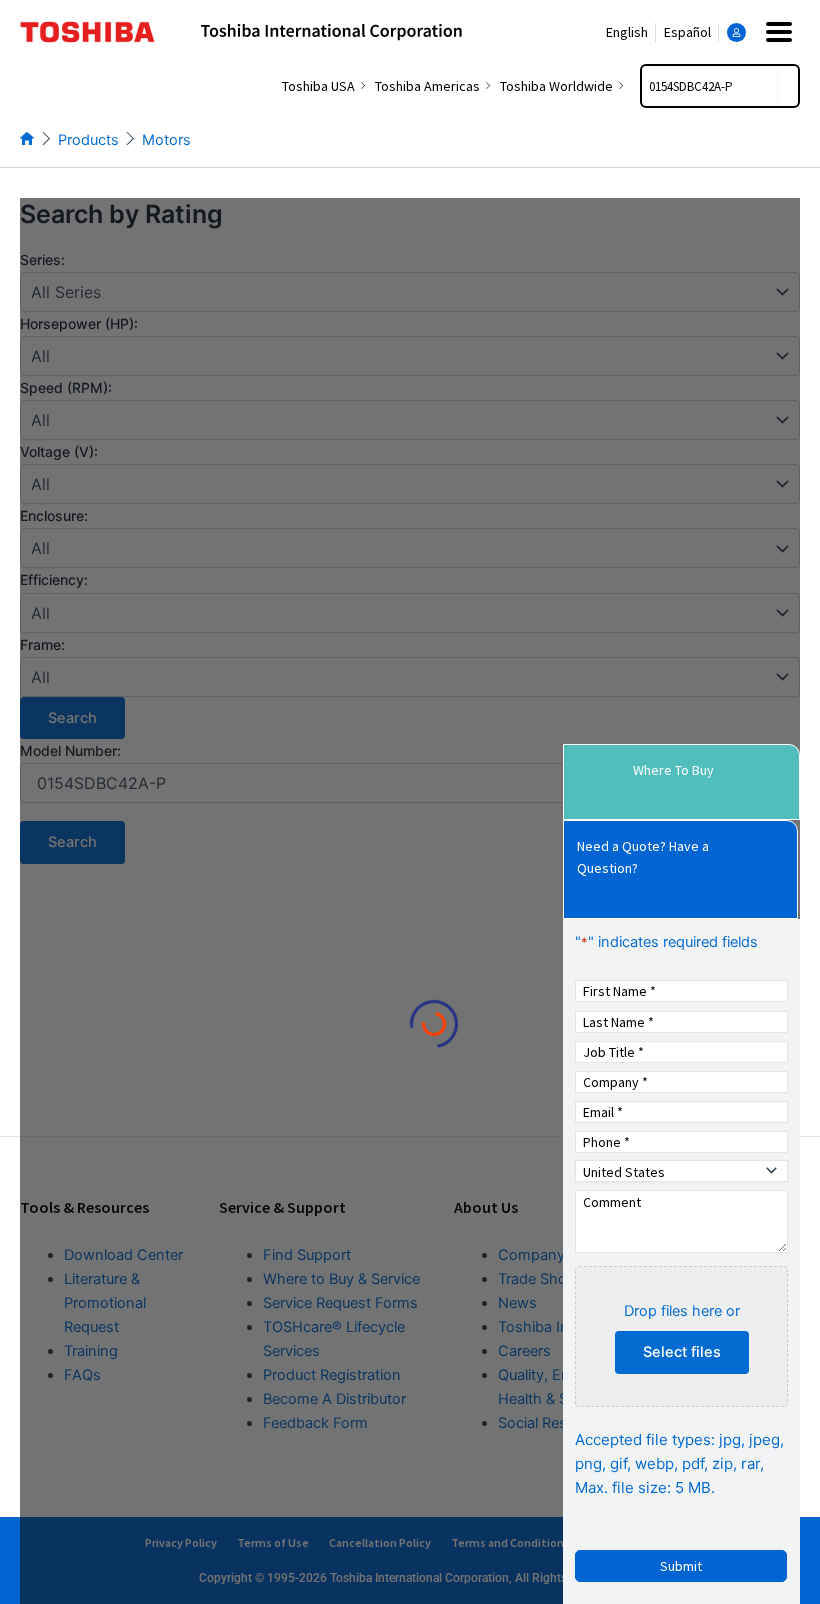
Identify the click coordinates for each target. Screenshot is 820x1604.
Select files (682, 1352)
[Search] (788, 86)
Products (88, 140)
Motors (166, 140)
